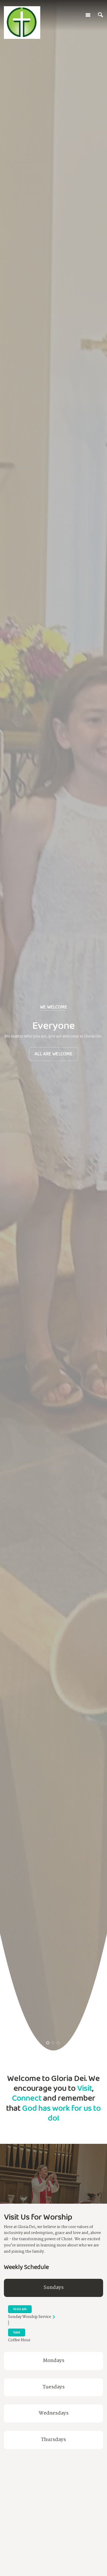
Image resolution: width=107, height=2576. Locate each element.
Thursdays (53, 2440)
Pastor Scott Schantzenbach (54, 2515)
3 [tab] (58, 2043)
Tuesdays (54, 2387)
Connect (27, 2098)
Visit (85, 2088)
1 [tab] (48, 2043)
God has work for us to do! (61, 2113)
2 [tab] (53, 2043)
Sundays (54, 2288)
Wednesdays (54, 2413)
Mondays (54, 2361)
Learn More (53, 1041)
